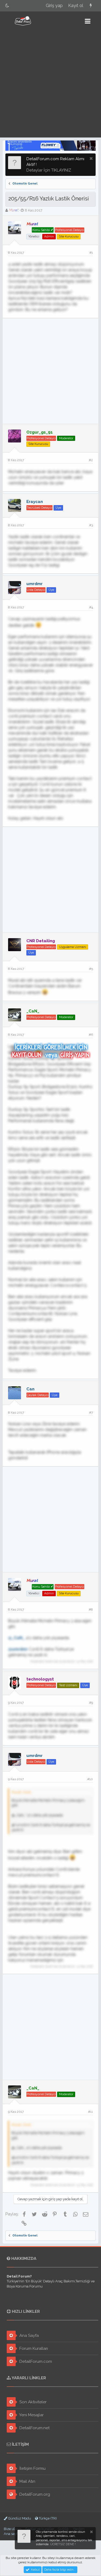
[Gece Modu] (7, 6)
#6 (91, 1035)
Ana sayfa (12, 2534)
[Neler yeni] (91, 6)
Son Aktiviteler (32, 2402)
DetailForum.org (34, 2494)
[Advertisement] (50, 84)
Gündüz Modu (19, 2518)
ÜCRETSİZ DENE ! (63, 2544)
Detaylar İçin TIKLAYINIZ (49, 170)
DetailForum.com (35, 2362)
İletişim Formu (32, 2468)
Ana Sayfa (29, 2336)
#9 (91, 1703)
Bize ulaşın (13, 2529)
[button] (88, 21)
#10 (90, 1779)
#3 (91, 525)
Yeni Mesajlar (31, 2415)
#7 (91, 1413)
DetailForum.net (34, 2428)
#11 (90, 2112)
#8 (91, 1609)
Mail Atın (27, 2481)
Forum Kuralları (33, 2349)
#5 (91, 969)
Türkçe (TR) (47, 2518)
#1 (91, 253)
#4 (91, 607)
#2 (91, 460)
